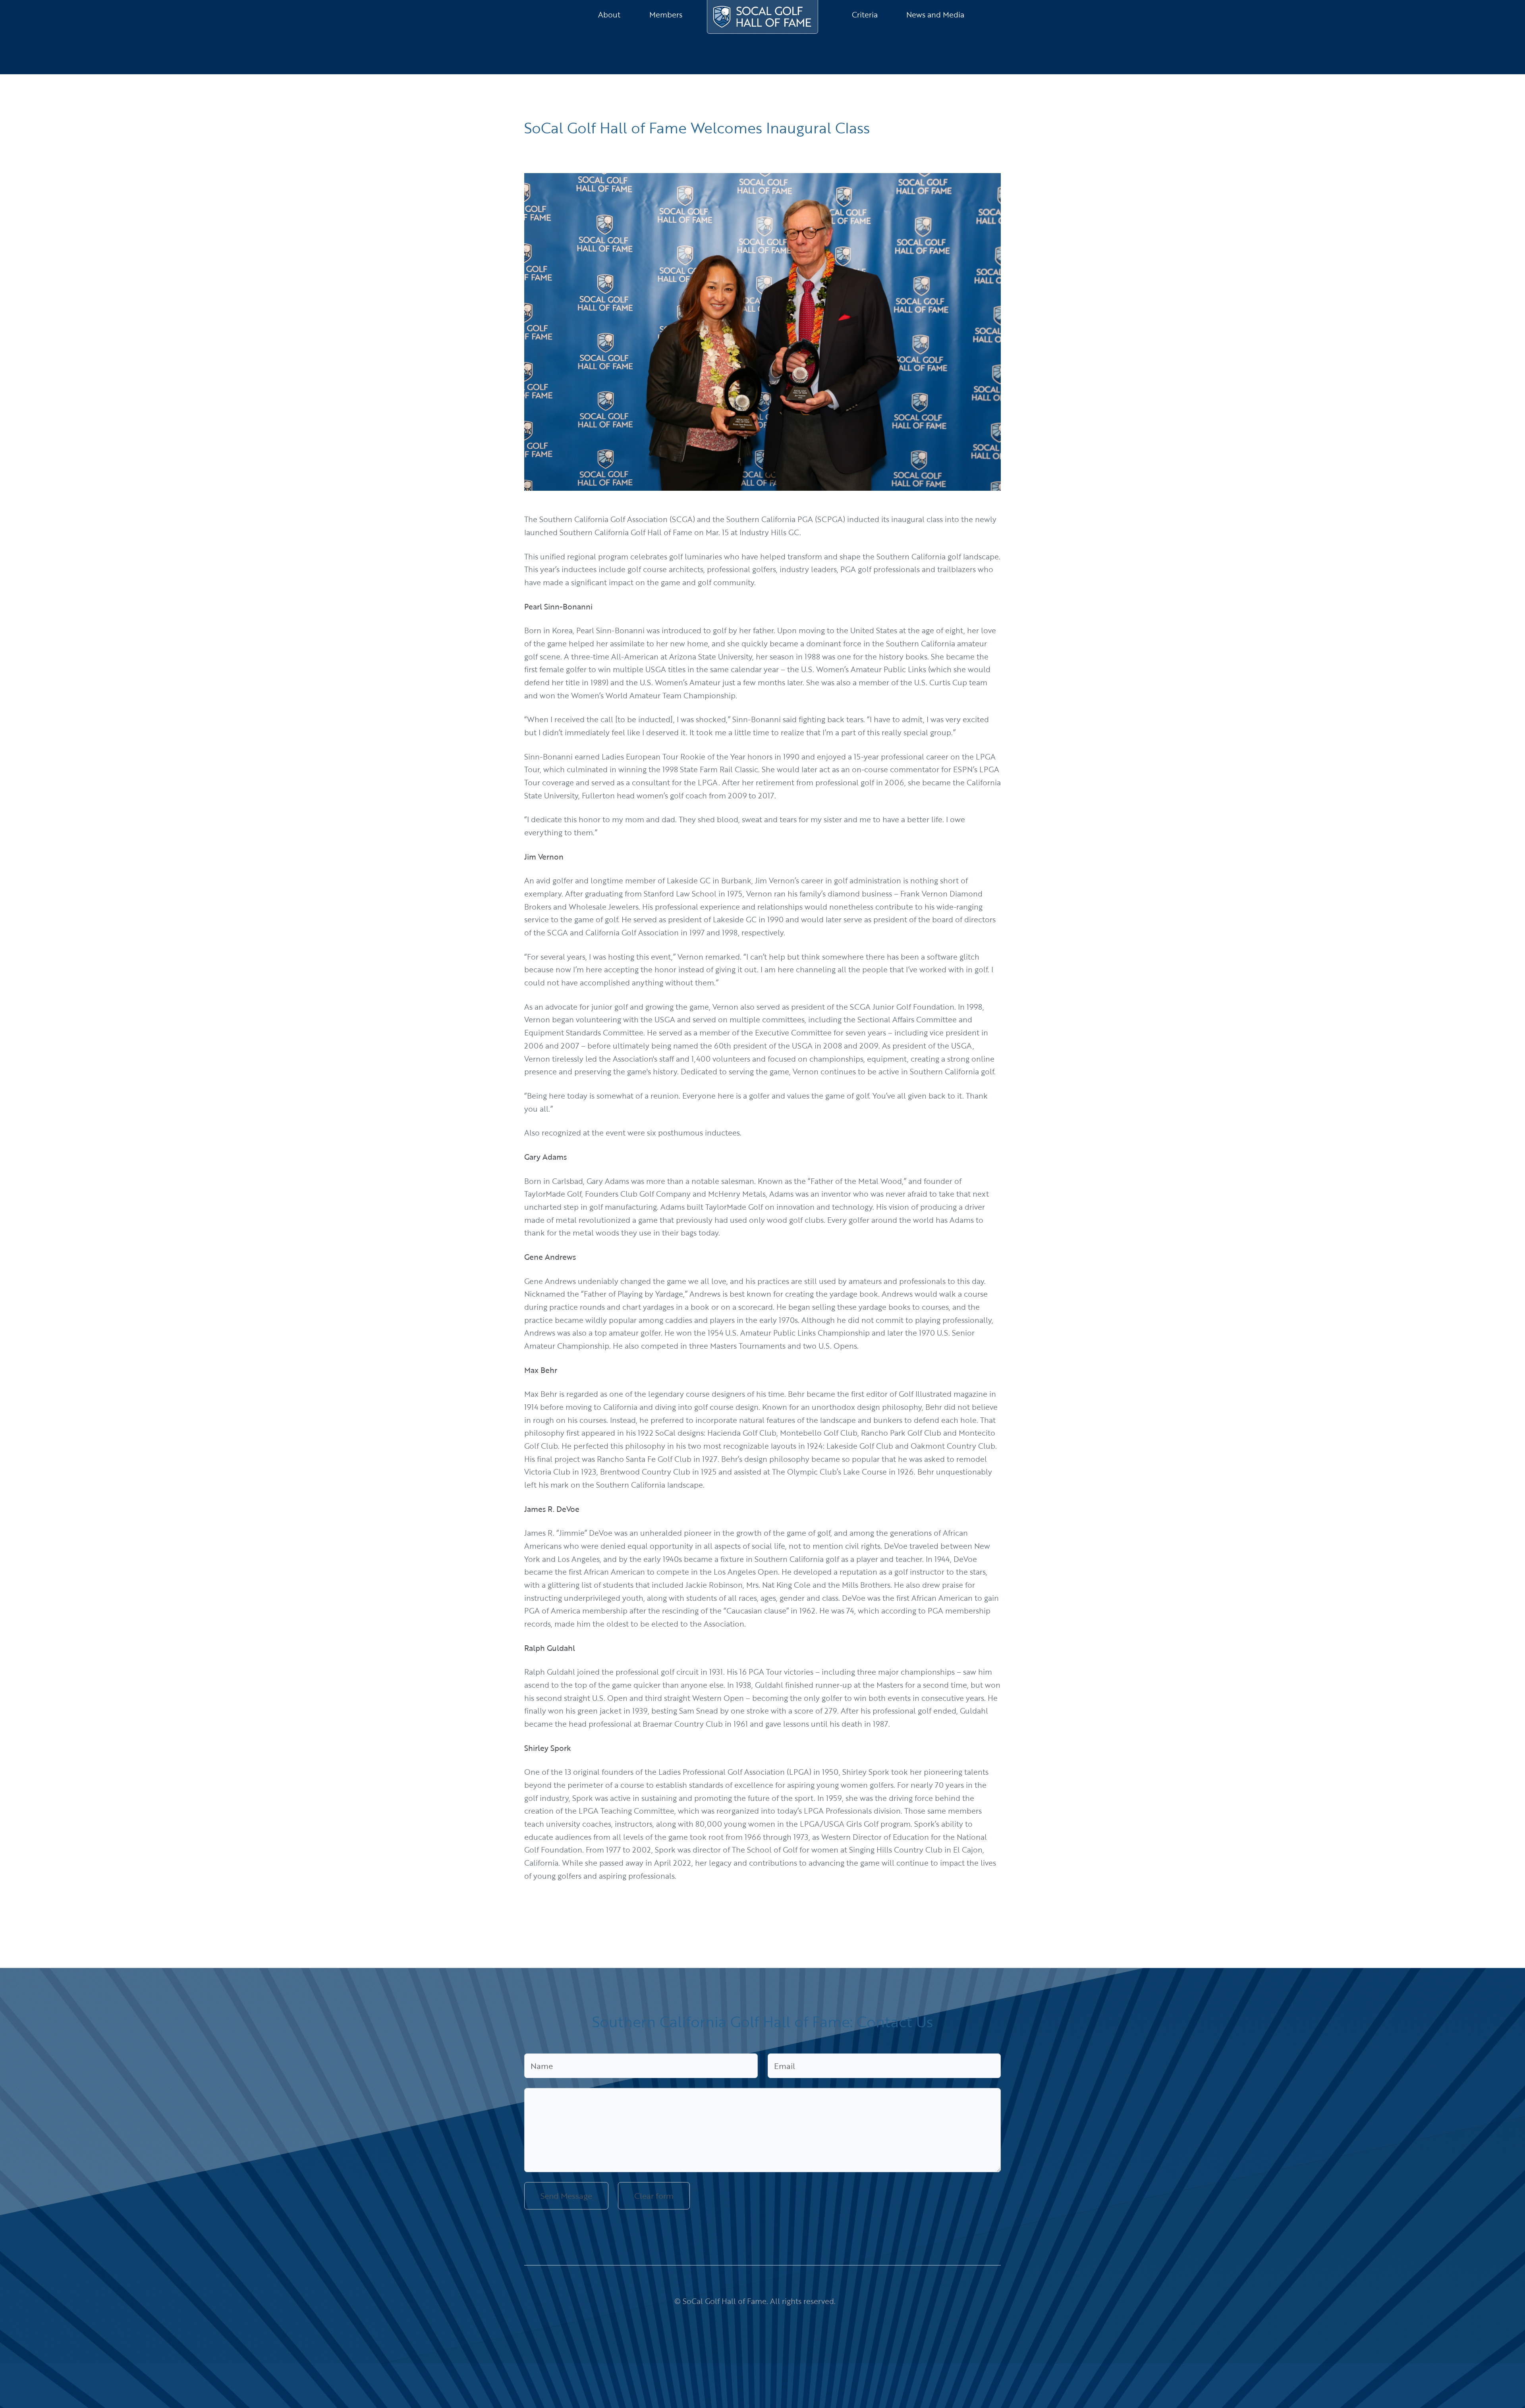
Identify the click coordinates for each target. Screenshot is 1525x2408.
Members (666, 15)
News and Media (935, 15)
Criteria (865, 15)
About (609, 15)
